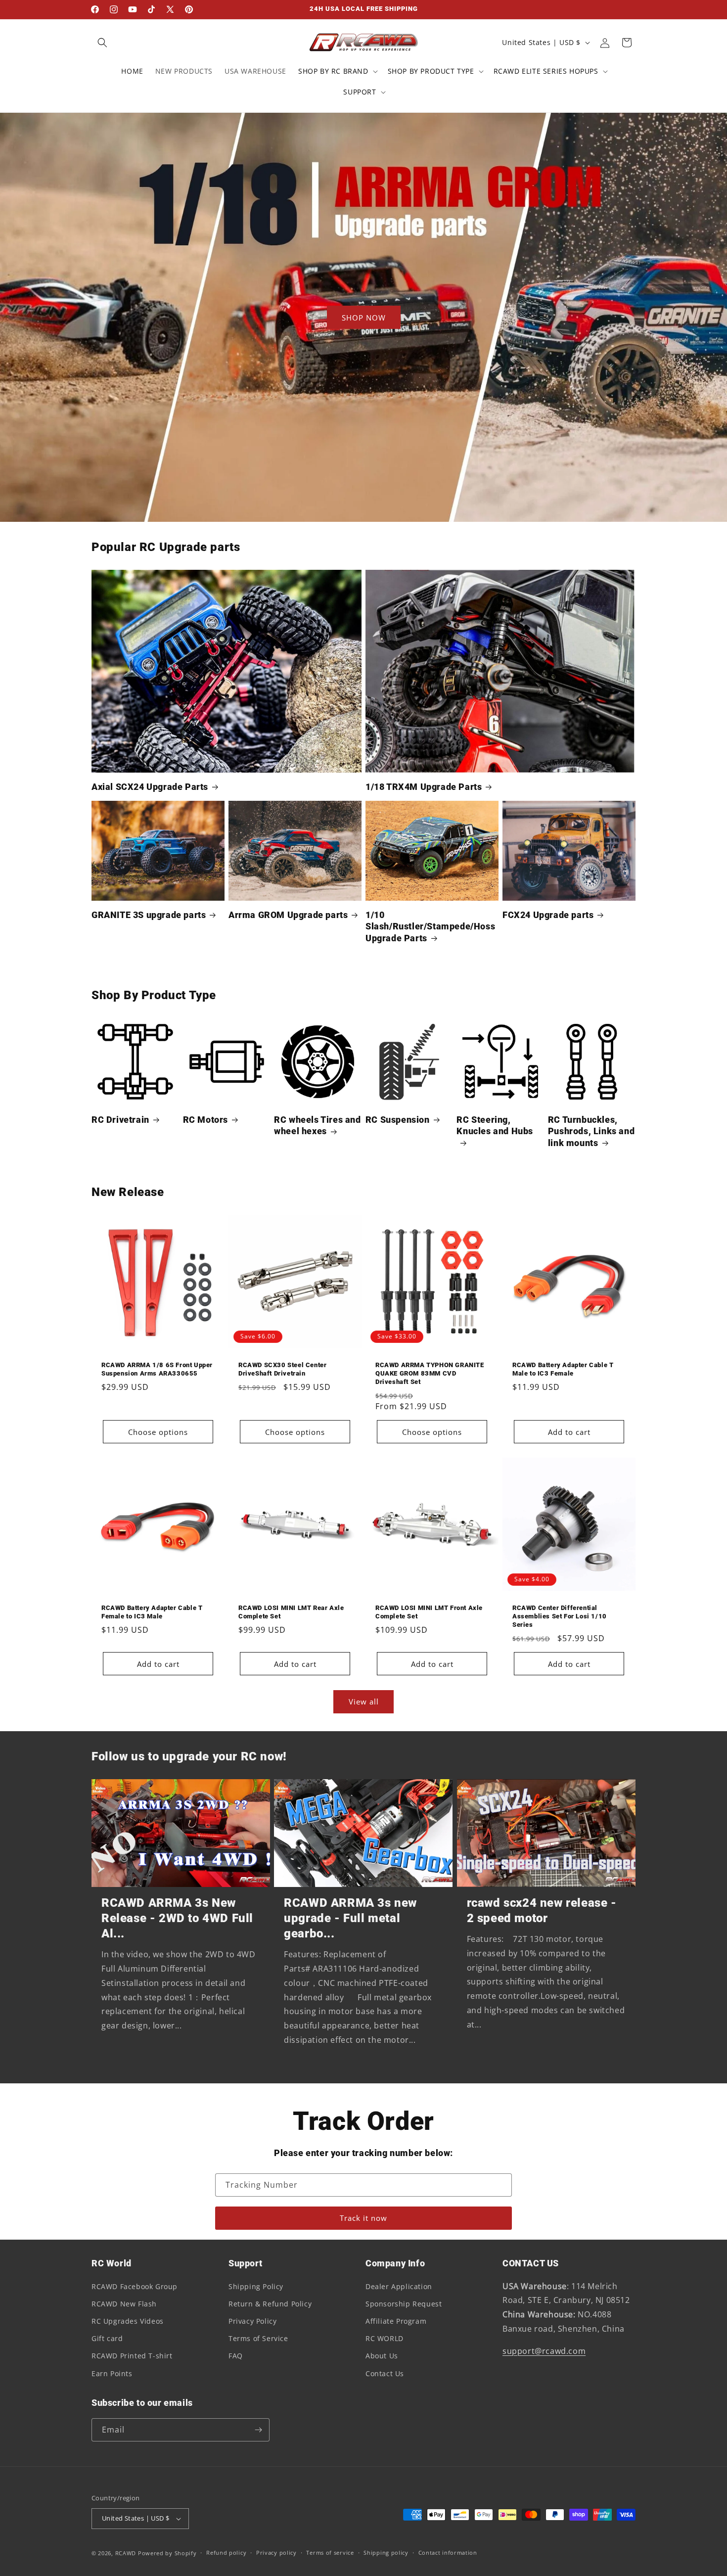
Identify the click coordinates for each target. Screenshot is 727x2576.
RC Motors (205, 1120)
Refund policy (226, 2553)
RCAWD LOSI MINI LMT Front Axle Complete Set (429, 1612)
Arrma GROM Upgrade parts (288, 915)
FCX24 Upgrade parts (548, 915)
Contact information (448, 2553)
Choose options (158, 1432)
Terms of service (330, 2553)
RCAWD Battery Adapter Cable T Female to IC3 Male (152, 1612)
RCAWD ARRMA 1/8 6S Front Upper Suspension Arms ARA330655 (157, 1369)
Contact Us (385, 2373)
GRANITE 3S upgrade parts (149, 915)
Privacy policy (276, 2553)
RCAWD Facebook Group (135, 2286)
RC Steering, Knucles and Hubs (495, 1125)
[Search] (102, 43)
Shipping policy (386, 2553)
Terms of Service (258, 2338)
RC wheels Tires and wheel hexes (317, 1125)
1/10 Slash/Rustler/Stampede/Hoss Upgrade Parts (430, 926)
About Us (382, 2356)
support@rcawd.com (544, 2351)
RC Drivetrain (120, 1120)
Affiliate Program (396, 2321)
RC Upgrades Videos (128, 2321)
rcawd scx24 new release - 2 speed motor (542, 1910)
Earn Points (112, 2373)
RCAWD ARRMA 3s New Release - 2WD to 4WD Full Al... (177, 1918)
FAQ (236, 2356)
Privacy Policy (252, 2321)
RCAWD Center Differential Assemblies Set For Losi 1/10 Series (560, 1616)
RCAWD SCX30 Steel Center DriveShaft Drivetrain (282, 1369)
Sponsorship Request (404, 2304)
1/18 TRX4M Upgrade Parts (424, 787)
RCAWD (126, 2553)
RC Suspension (398, 1120)
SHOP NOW (364, 318)
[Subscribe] (258, 2430)
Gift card (107, 2338)
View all (364, 1702)
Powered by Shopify (167, 2553)
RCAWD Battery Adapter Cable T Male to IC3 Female (563, 1369)
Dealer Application (399, 2286)
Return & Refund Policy (270, 2304)
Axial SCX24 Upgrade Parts (150, 787)
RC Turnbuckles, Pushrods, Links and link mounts (591, 1131)
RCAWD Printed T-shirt (132, 2356)
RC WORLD (385, 2338)
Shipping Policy (256, 2286)
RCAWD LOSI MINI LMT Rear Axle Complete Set (291, 1612)
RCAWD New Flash (124, 2304)
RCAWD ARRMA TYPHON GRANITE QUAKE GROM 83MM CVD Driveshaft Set (430, 1373)
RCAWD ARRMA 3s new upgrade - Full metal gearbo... (350, 1918)
